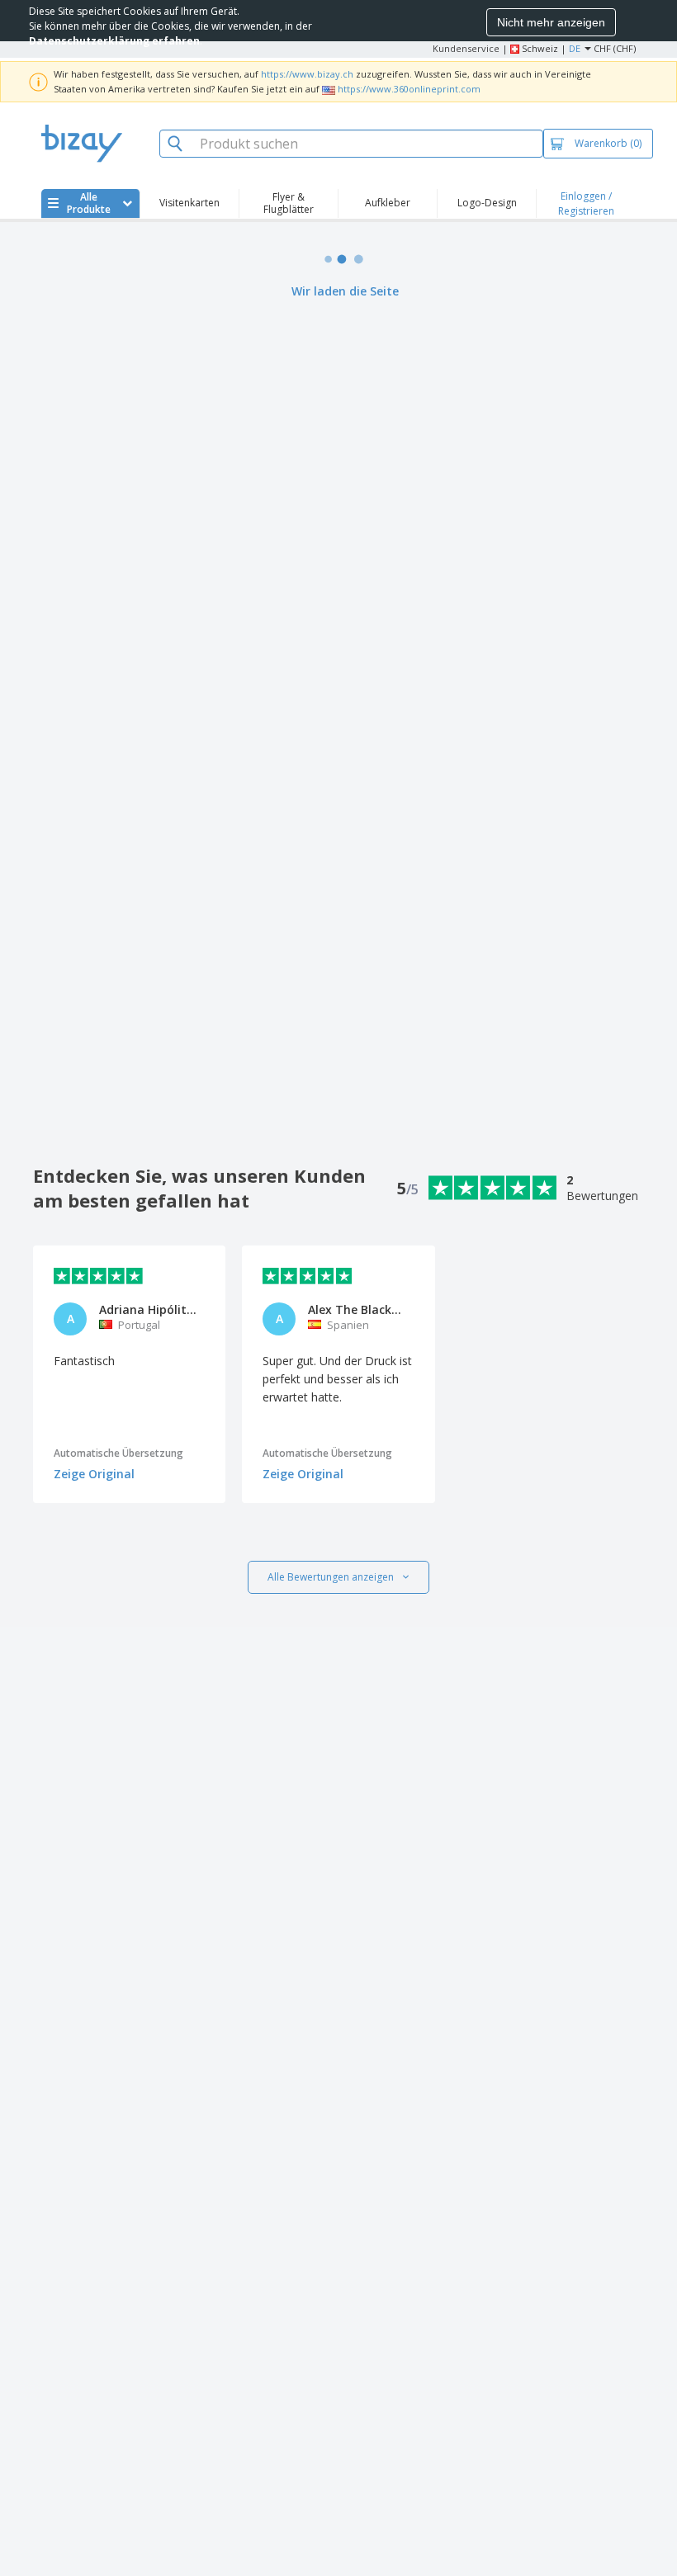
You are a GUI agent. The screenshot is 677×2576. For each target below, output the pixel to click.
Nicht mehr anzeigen (551, 22)
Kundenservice (466, 48)
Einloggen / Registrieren (586, 203)
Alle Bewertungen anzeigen (331, 1577)
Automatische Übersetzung (118, 1453)
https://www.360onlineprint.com (409, 89)
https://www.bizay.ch (307, 74)
